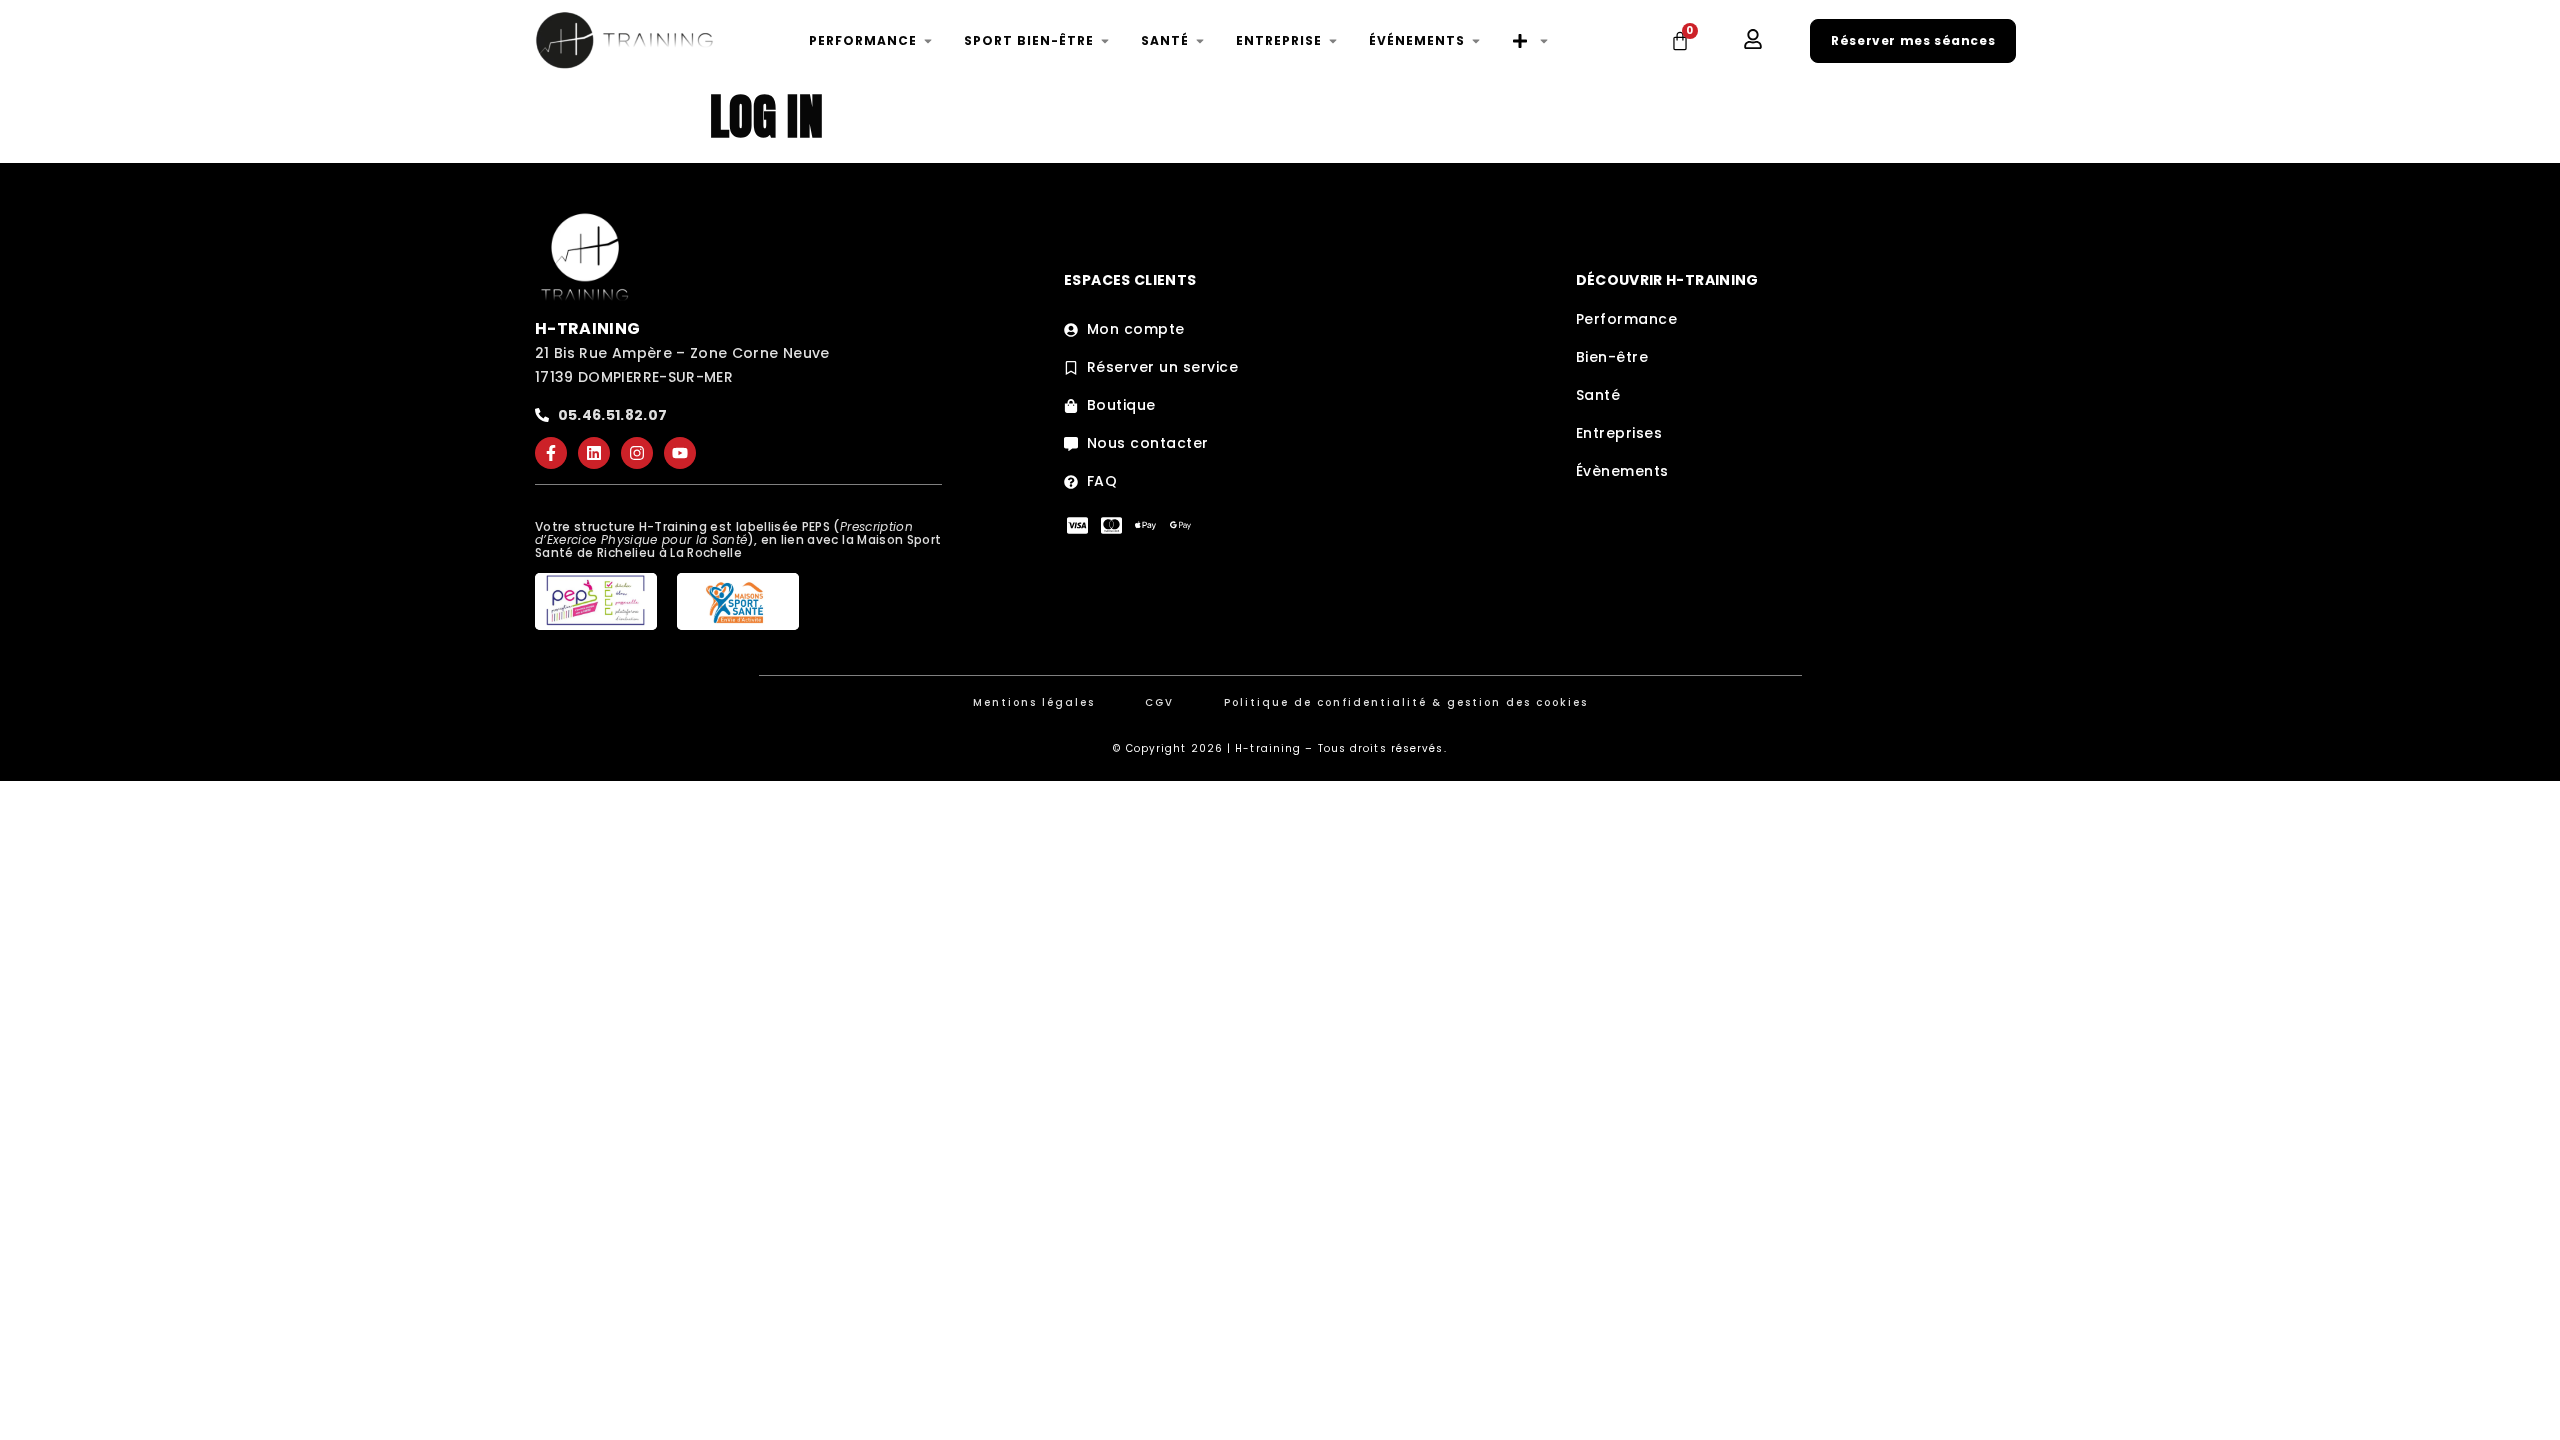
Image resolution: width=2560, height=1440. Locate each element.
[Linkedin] (594, 453)
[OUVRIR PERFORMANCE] (928, 41)
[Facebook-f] (551, 453)
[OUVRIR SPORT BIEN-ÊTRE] (1105, 41)
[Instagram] (637, 453)
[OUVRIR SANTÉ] (1200, 41)
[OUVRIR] (1544, 41)
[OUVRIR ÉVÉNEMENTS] (1476, 41)
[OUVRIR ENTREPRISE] (1333, 41)
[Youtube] (680, 453)
